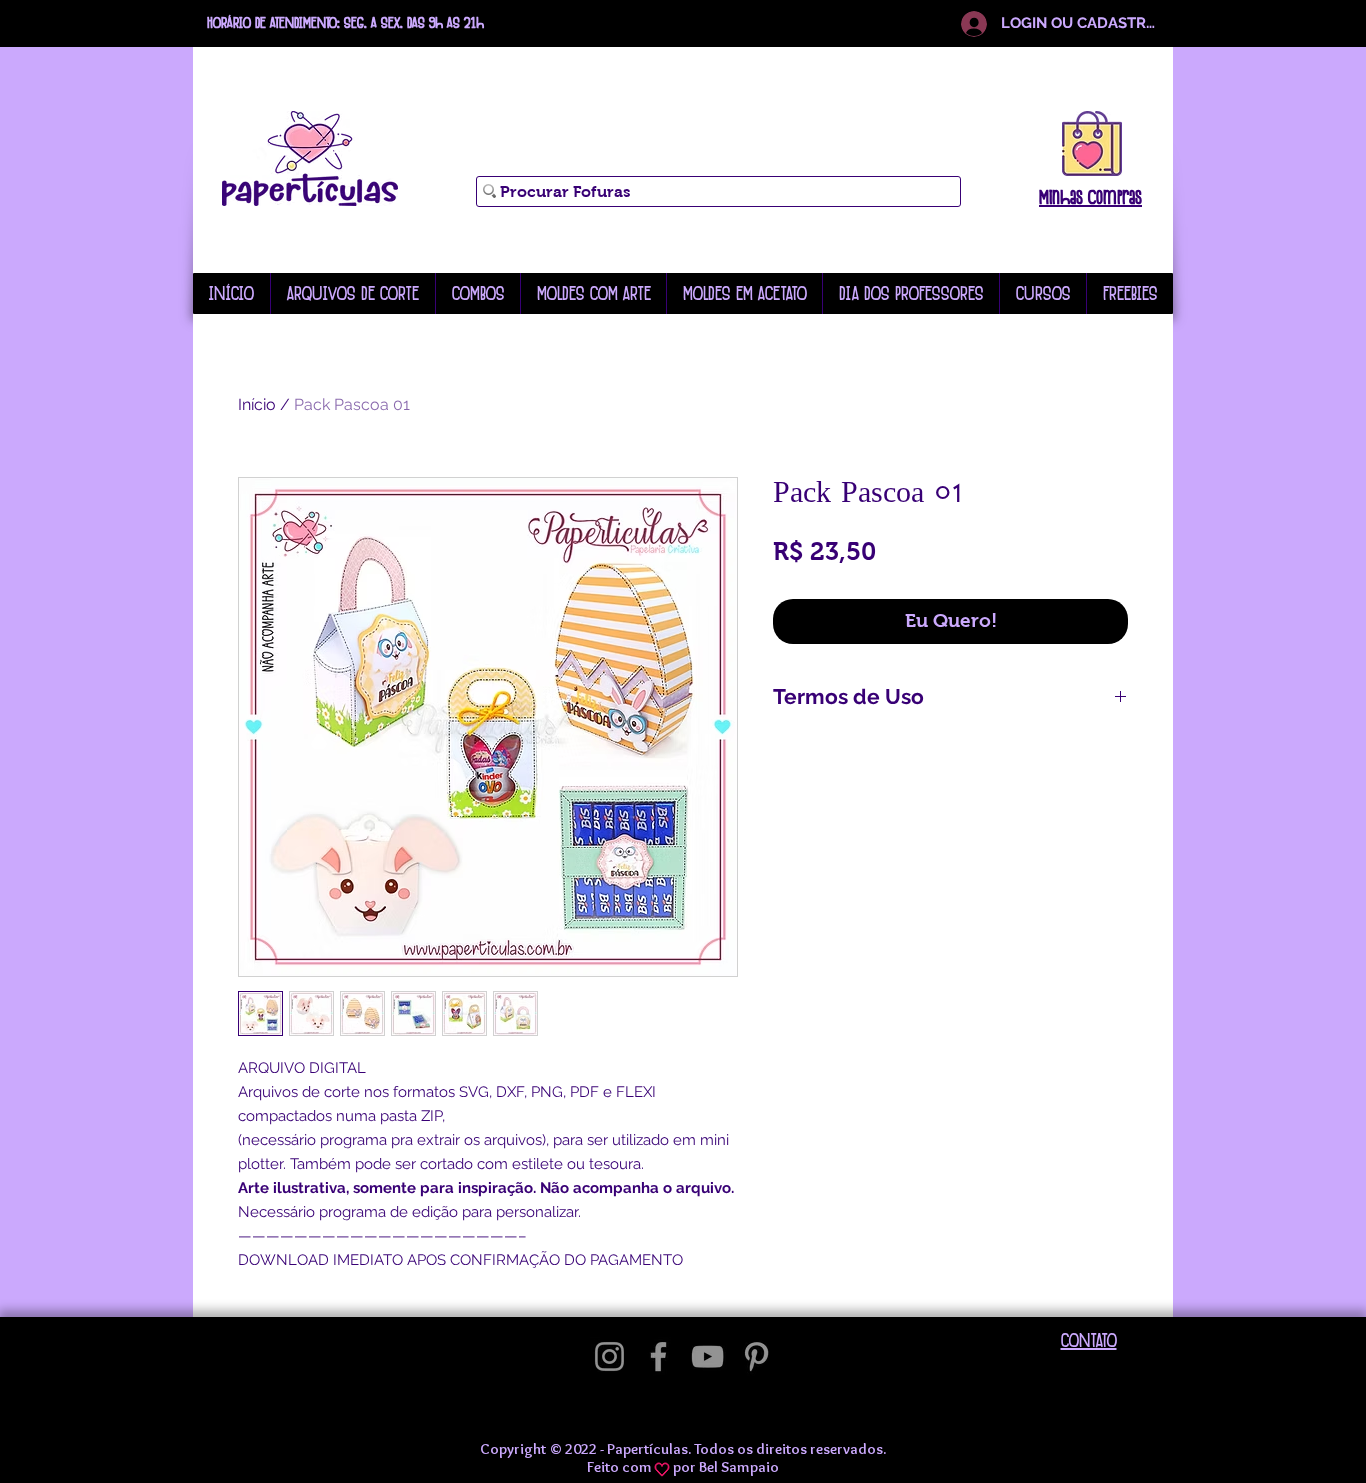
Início (257, 404)
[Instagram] (609, 1356)
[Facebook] (658, 1356)
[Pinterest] (756, 1356)
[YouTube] (707, 1356)
